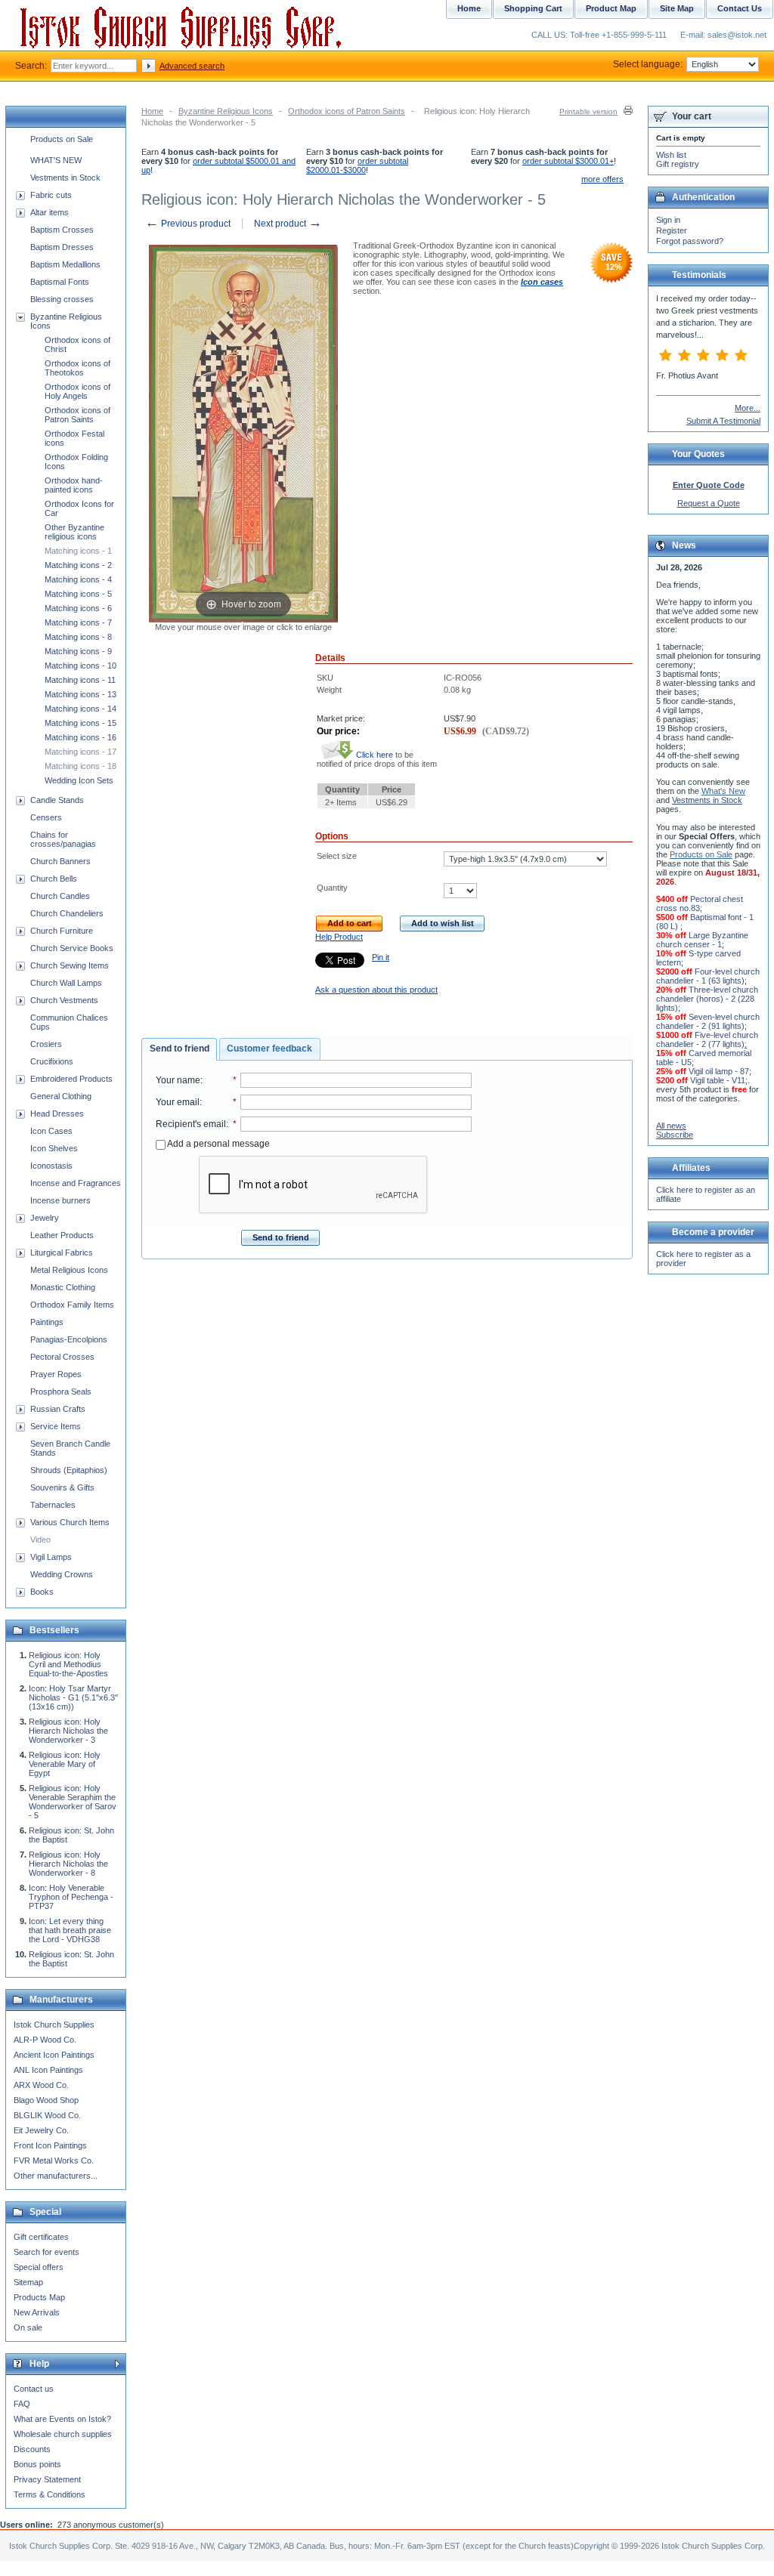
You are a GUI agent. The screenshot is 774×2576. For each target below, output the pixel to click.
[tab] (179, 1049)
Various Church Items (70, 1522)
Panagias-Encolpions (69, 1339)
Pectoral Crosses (62, 1357)
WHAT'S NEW (56, 160)
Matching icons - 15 (80, 723)
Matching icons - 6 (78, 608)
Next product (288, 224)
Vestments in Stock (65, 178)
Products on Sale (62, 139)
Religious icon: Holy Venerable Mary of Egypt (65, 1764)
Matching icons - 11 (80, 680)
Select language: (648, 64)
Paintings (47, 1322)
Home (152, 111)
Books (42, 1592)
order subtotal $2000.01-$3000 (357, 165)
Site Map (677, 8)
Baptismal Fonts (60, 282)
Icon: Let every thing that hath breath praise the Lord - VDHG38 (70, 1930)
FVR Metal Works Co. (54, 2161)
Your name (178, 1080)
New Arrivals (37, 2312)
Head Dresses (57, 1113)
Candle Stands (57, 800)
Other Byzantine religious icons (74, 532)
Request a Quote (709, 503)
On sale (28, 2327)
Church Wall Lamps (66, 983)
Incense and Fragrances (76, 1183)
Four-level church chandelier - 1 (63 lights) (708, 976)
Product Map (611, 8)
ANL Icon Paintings (48, 2070)
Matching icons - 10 (80, 666)
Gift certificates (41, 2237)
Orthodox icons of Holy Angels (77, 391)
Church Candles (60, 896)
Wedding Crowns (62, 1574)
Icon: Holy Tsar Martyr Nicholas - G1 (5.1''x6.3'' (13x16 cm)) (73, 1697)
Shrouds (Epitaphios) (69, 1470)
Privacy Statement (47, 2479)
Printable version (588, 111)
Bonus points (37, 2464)
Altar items (50, 212)
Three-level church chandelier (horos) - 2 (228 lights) (707, 999)
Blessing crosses (62, 299)
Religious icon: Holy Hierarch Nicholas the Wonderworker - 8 (68, 1864)
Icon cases (542, 282)
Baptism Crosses (62, 230)
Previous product (188, 224)
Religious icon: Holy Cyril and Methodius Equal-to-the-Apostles (68, 1664)
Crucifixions (52, 1061)
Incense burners (60, 1200)
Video (40, 1540)
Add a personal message (218, 1144)
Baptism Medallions (65, 264)
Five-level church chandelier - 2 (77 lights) (707, 1039)
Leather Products (62, 1235)
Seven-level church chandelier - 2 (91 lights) (708, 1021)
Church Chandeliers (67, 913)
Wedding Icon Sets (79, 780)
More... (748, 408)
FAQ (22, 2404)
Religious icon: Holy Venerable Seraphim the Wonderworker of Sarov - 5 (73, 1802)
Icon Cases (51, 1131)
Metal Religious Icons (69, 1270)
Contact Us (740, 8)
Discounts (32, 2449)
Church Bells (54, 879)
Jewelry (45, 1218)
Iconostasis (51, 1166)
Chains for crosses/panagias (63, 839)
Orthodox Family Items (72, 1305)
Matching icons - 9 (78, 651)
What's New (723, 791)
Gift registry (678, 164)
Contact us (34, 2389)
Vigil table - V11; (719, 1080)
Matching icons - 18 (80, 766)
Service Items (56, 1426)
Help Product (339, 937)
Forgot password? (690, 241)
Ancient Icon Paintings (54, 2055)
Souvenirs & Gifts (62, 1487)
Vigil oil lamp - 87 (719, 1071)
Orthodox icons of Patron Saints (347, 111)
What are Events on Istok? (62, 2419)
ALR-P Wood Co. (45, 2040)
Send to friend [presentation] (180, 1049)
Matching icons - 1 (78, 551)
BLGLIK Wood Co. (47, 2115)
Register (672, 230)
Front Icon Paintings (50, 2145)
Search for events (46, 2252)
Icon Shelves (54, 1148)
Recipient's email (191, 1124)
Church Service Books (72, 948)
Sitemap (28, 2282)
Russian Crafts (58, 1409)
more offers (602, 179)
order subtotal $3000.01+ (568, 161)
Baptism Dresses (62, 247)
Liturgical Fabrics (62, 1252)
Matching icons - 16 (80, 737)
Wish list (671, 155)
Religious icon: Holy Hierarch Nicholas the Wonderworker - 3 (68, 1731)
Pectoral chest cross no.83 (700, 903)
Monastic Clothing (63, 1287)
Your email (178, 1102)
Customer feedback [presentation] (269, 1049)
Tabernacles (53, 1505)
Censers (46, 817)
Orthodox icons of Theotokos (77, 368)
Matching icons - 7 (78, 622)
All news (671, 1126)
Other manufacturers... (56, 2176)
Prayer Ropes (56, 1374)
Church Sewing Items (70, 965)
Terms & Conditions (50, 2494)
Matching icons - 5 (78, 594)
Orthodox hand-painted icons (74, 485)
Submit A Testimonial (723, 421)
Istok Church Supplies (54, 2025)
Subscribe (675, 1135)
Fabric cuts (51, 195)
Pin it (381, 957)
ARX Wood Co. (41, 2085)
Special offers (39, 2267)
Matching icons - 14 (80, 709)
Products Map (39, 2297)
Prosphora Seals (61, 1391)
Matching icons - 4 (78, 579)
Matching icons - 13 (80, 694)
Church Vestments (64, 1000)
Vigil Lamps (51, 1557)
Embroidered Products (71, 1079)
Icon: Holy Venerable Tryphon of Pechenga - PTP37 (71, 1897)
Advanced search (192, 66)
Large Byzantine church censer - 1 (702, 940)
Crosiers (46, 1044)
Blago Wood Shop (46, 2100)
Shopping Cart (533, 8)
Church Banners (60, 861)
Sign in (668, 220)
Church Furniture (62, 931)
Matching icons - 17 (80, 752)
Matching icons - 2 (78, 565)
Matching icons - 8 (78, 637)
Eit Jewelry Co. (41, 2130)
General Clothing (61, 1096)
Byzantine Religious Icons (226, 111)
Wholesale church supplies (63, 2434)
